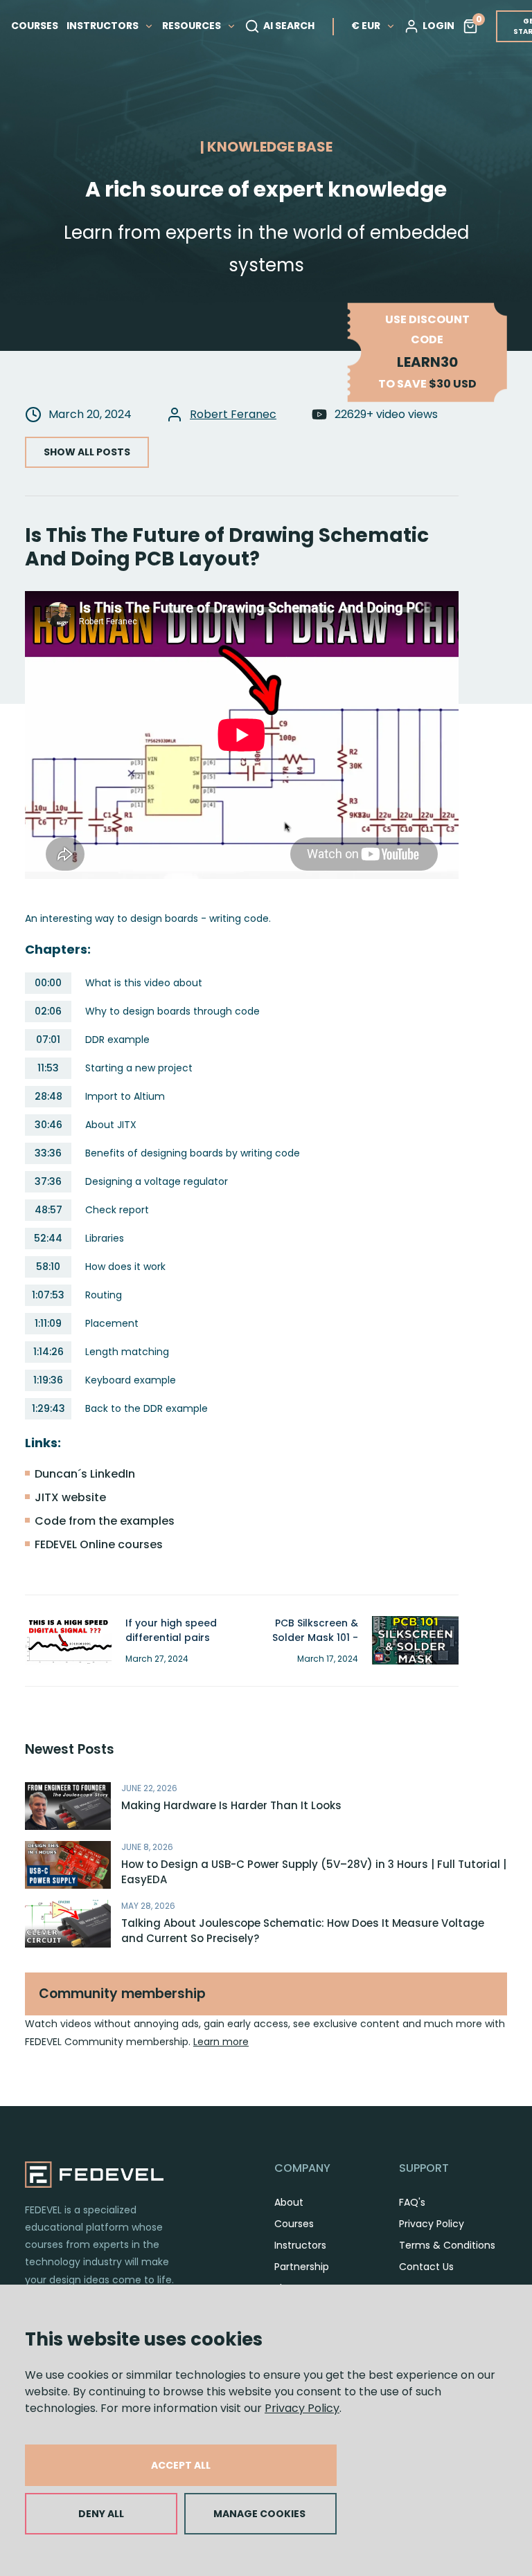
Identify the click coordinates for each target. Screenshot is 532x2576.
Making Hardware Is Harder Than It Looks (231, 1805)
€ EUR (366, 26)
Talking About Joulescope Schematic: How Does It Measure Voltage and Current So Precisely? (303, 1931)
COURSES (35, 26)
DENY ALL (101, 2514)
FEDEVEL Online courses (99, 1544)
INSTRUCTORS (104, 26)
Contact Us (426, 2267)
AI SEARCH (289, 26)
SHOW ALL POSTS (87, 452)
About (289, 2202)
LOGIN (438, 26)
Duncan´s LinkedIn (85, 1474)
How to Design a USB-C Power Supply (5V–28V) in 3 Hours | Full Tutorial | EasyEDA (314, 1872)
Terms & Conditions (447, 2245)
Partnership (302, 2267)
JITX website (70, 1497)
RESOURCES (193, 26)
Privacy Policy (302, 2408)
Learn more (221, 2042)
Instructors (300, 2245)
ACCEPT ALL (181, 2465)
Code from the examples (105, 1521)
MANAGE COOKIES (259, 2514)
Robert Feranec (233, 414)
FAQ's (412, 2202)
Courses (294, 2224)
